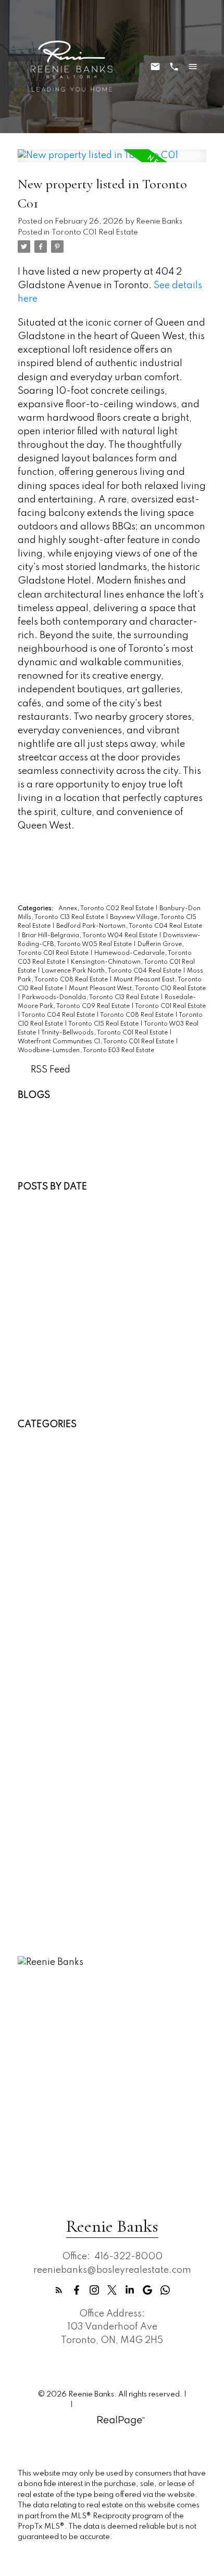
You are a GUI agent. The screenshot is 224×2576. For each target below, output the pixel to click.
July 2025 (40, 1320)
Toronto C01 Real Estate (95, 232)
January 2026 (49, 1280)
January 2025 (49, 1373)
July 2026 (40, 1213)
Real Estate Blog (52, 1148)
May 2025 (41, 1333)
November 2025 (54, 1293)
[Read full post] (112, 162)
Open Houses (47, 1135)
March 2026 (45, 1253)
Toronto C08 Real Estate (138, 1015)
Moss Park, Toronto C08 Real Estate (95, 1664)
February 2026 (51, 1266)
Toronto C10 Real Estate (70, 1824)
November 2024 (54, 1387)
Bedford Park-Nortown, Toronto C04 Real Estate (129, 926)
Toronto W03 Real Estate (72, 1850)
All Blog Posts (47, 1109)
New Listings (45, 1122)
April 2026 (42, 1240)
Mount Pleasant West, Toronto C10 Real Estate (137, 989)
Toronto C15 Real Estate (104, 1024)
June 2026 (42, 1226)
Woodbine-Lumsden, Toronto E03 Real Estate (86, 1051)
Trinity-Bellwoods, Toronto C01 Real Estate (105, 1033)
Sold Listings (45, 1162)
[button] (59, 2290)
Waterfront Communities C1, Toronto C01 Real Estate (97, 1042)
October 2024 (49, 1400)
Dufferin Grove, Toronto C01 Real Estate (104, 1571)
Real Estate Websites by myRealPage (138, 2405)
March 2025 (45, 1360)
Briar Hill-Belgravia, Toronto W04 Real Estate (90, 936)
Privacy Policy (45, 2405)
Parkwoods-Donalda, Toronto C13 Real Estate (91, 998)
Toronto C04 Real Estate (59, 1015)
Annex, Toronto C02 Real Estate (107, 909)
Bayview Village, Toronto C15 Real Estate (107, 1478)
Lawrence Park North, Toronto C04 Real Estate (112, 971)
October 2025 (49, 1306)
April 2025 (42, 1347)
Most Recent (44, 1200)
